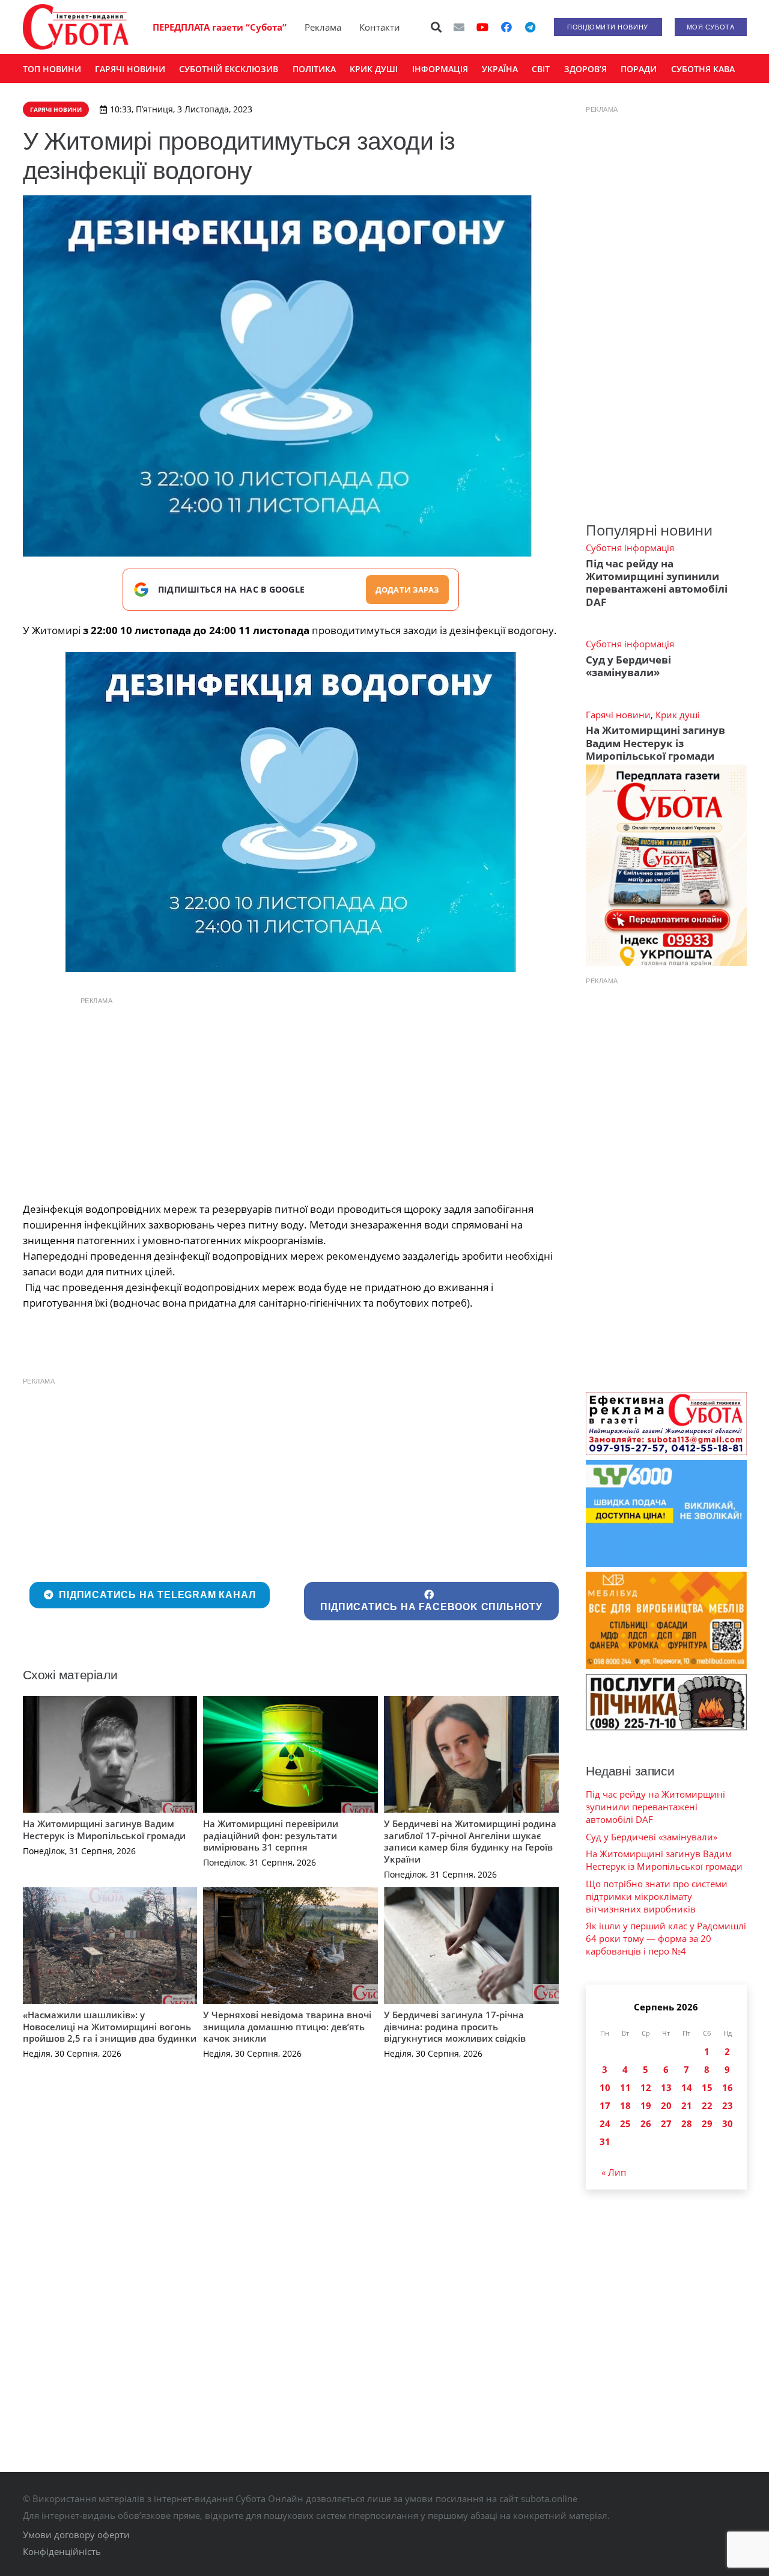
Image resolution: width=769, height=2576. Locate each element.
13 (666, 2087)
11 (625, 2087)
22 (707, 2105)
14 (687, 2087)
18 (625, 2105)
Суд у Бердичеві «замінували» (628, 666)
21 (687, 2105)
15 (707, 2087)
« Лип (614, 2172)
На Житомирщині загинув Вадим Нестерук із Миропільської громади (104, 1830)
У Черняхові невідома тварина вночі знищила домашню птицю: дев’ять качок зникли (287, 2026)
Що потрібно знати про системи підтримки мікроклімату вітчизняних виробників (657, 1896)
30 (728, 2123)
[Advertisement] (291, 1096)
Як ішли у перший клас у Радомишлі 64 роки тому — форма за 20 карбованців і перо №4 (666, 1938)
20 (666, 2105)
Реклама (323, 27)
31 (605, 2141)
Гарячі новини (618, 715)
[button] (436, 27)
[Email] (459, 27)
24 (605, 2123)
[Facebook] (506, 27)
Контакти (380, 27)
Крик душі (678, 715)
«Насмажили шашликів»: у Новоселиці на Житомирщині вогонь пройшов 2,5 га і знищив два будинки (110, 2026)
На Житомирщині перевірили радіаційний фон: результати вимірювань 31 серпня (271, 1835)
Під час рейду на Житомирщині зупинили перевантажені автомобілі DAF (657, 583)
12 (646, 2087)
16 (728, 2087)
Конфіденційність (62, 2551)
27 (666, 2123)
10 (605, 2087)
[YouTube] (482, 27)
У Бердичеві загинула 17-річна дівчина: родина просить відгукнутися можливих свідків (455, 2026)
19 (646, 2105)
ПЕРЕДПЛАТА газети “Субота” (220, 27)
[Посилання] (76, 27)
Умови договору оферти (76, 2535)
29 (707, 2123)
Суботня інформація (630, 548)
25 (625, 2123)
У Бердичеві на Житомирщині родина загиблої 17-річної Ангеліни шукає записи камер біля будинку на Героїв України (470, 1841)
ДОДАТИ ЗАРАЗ (407, 590)
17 (605, 2105)
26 (646, 2123)
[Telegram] (530, 27)
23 (728, 2105)
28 (687, 2123)
